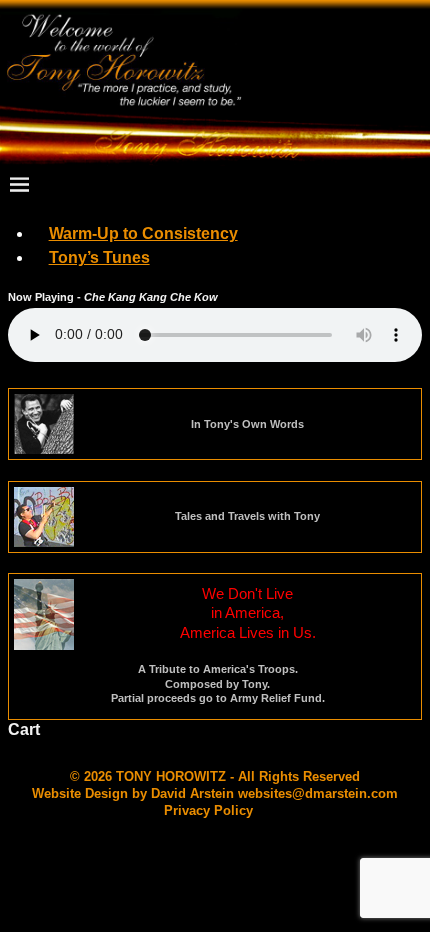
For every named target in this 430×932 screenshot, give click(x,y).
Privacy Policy (208, 810)
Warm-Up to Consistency (143, 233)
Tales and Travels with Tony (247, 516)
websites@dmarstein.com (318, 793)
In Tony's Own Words (247, 424)
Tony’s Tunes (99, 257)
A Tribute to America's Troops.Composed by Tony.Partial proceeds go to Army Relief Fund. (218, 683)
